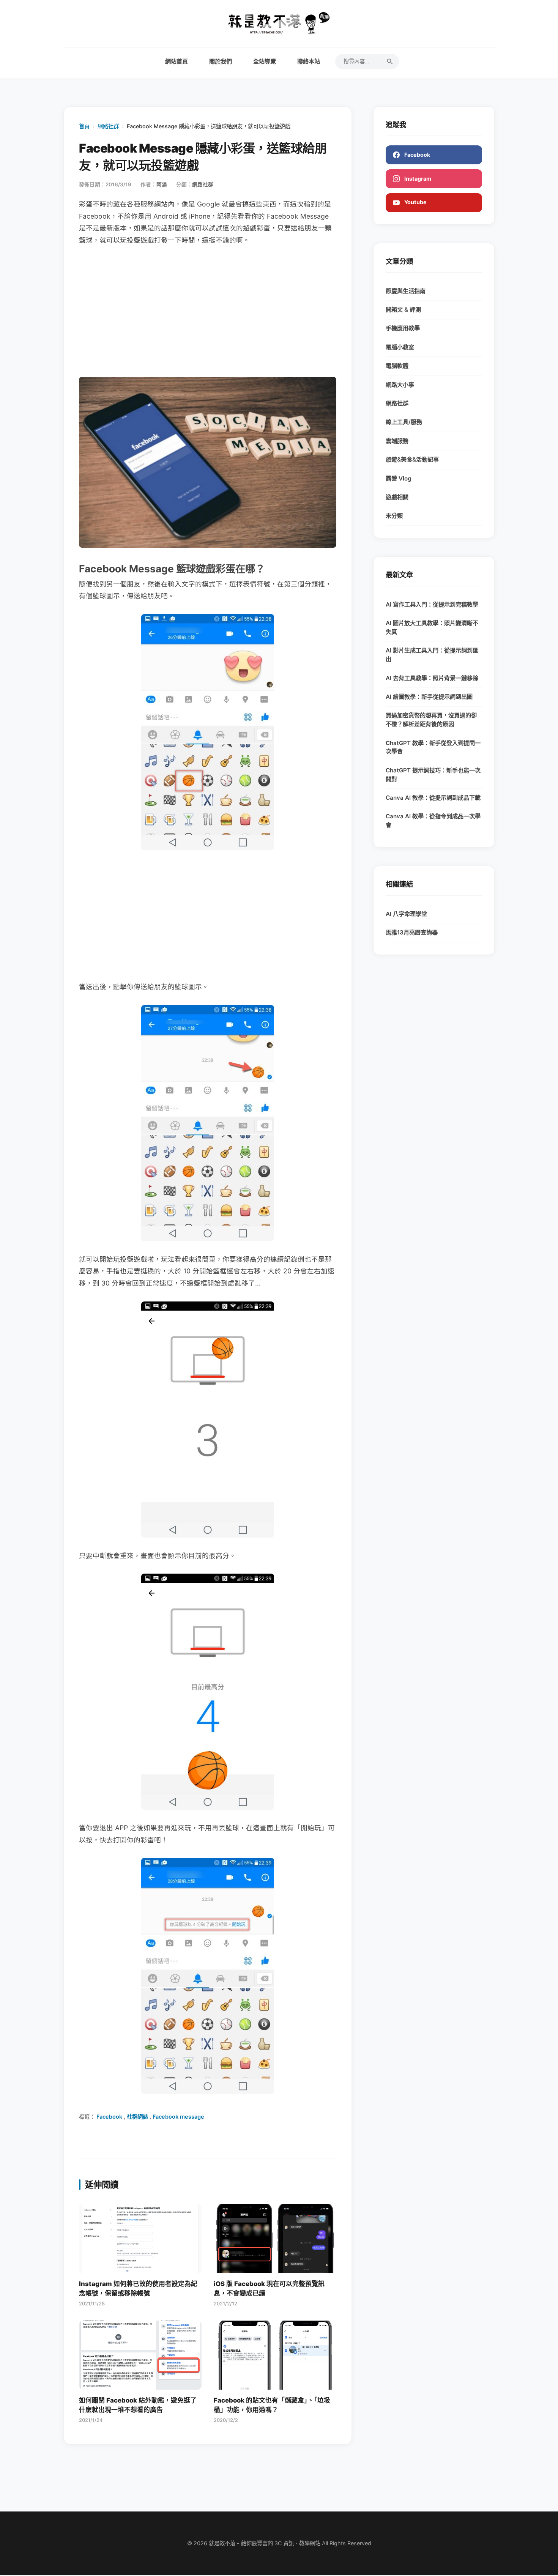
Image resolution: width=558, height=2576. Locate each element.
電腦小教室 (400, 347)
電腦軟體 (397, 366)
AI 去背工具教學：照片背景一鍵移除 (432, 678)
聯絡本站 (309, 61)
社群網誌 (137, 2117)
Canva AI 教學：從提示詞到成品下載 (433, 798)
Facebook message (178, 2117)
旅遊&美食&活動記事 (412, 459)
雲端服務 (397, 441)
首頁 (84, 126)
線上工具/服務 (404, 422)
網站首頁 (177, 61)
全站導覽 (265, 61)
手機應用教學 (403, 328)
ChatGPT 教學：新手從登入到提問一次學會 (433, 747)
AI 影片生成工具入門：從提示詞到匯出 (432, 655)
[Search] (390, 61)
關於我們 (221, 61)
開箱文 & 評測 (403, 310)
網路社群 (108, 126)
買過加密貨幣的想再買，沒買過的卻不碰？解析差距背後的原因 (431, 720)
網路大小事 (400, 385)
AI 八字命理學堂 (406, 914)
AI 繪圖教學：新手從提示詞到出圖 (429, 697)
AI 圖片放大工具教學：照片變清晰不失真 (432, 627)
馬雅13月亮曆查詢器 (412, 932)
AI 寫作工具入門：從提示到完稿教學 (432, 604)
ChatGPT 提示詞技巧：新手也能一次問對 (433, 775)
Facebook (109, 2117)
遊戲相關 (397, 497)
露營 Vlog (399, 478)
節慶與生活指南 (406, 291)
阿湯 (162, 184)
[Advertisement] (208, 312)
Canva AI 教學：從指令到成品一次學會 (433, 821)
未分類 (394, 516)
